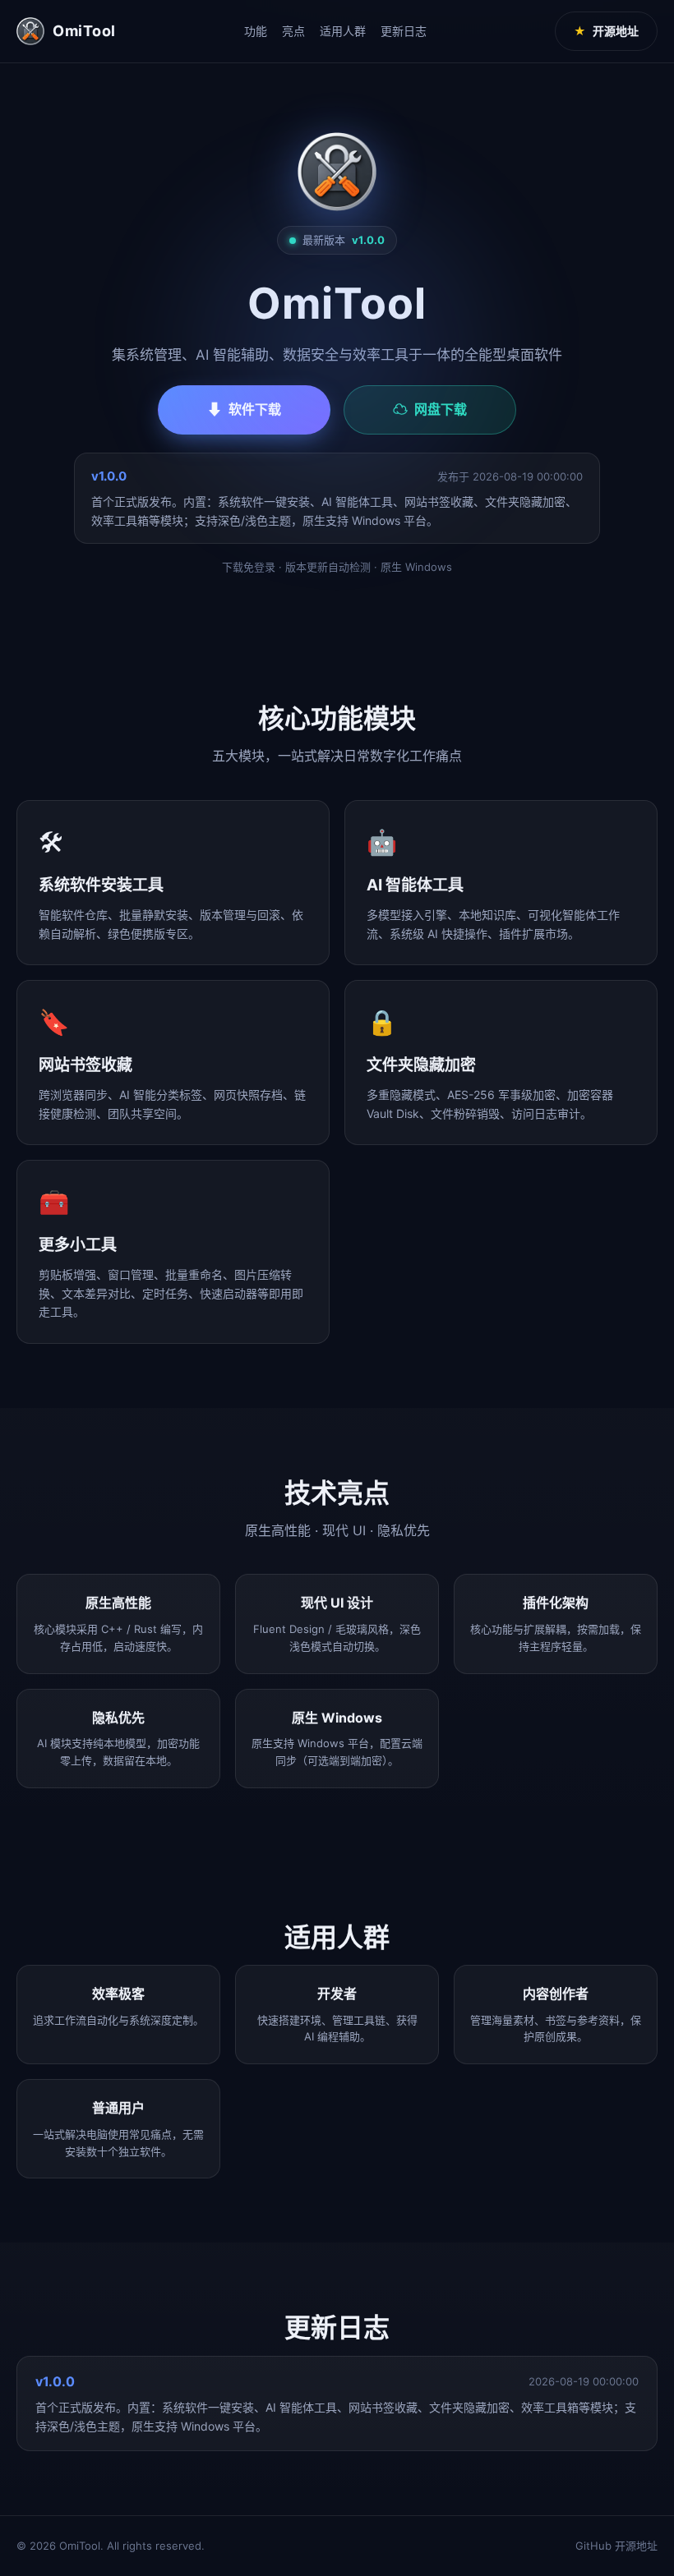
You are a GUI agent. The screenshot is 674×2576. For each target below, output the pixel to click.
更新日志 (404, 31)
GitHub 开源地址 (616, 2546)
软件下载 (244, 409)
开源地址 (606, 31)
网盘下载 (430, 409)
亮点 (293, 31)
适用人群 (343, 31)
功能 (256, 31)
